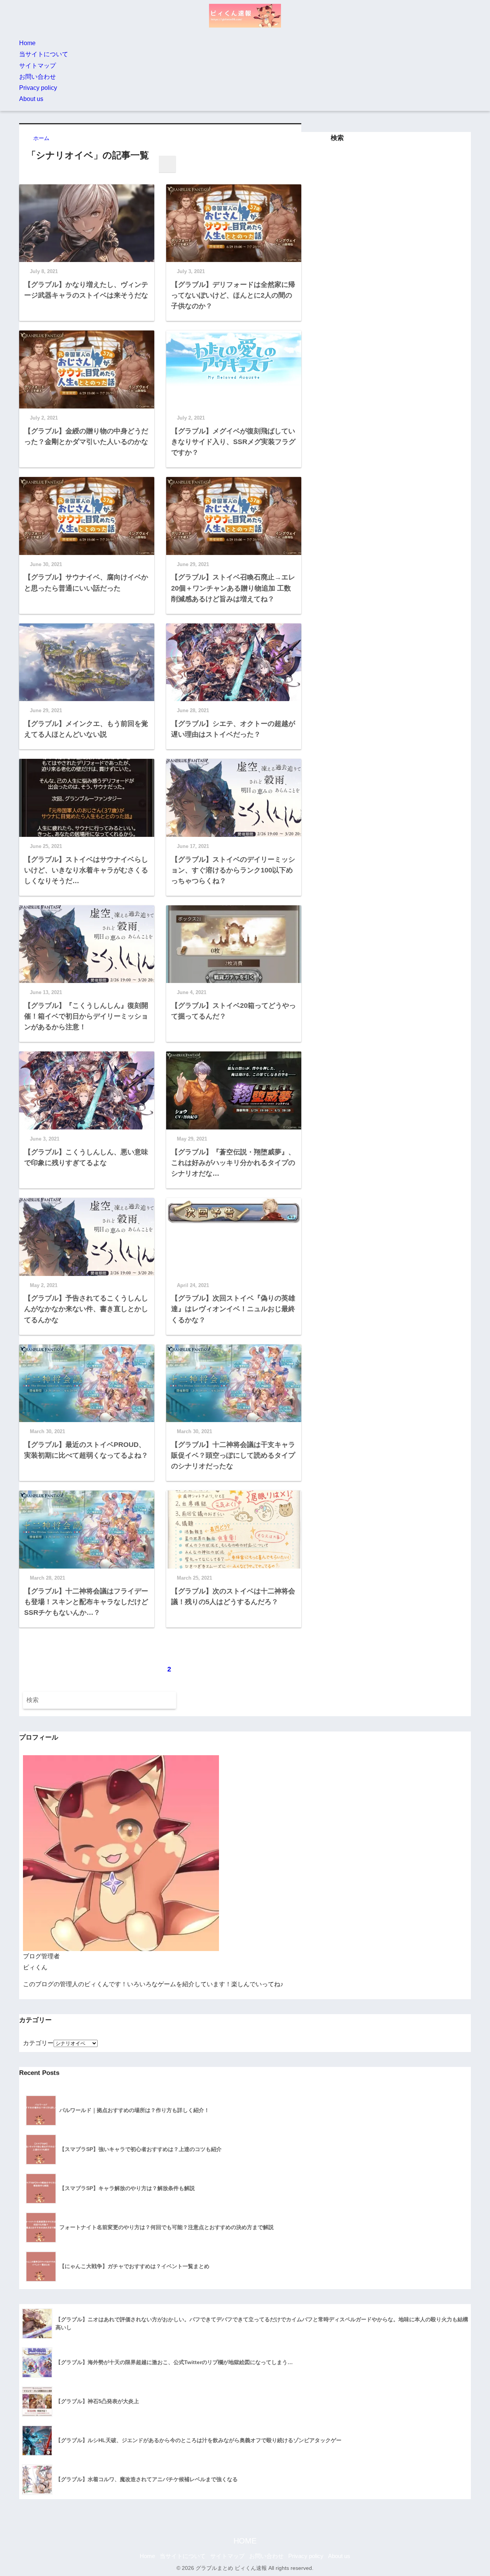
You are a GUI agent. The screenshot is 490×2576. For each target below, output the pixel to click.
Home (27, 43)
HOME (245, 2541)
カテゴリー (38, 2043)
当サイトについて (44, 54)
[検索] (167, 164)
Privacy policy (38, 88)
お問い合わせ (38, 77)
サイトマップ (38, 66)
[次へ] (189, 1665)
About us (31, 99)
